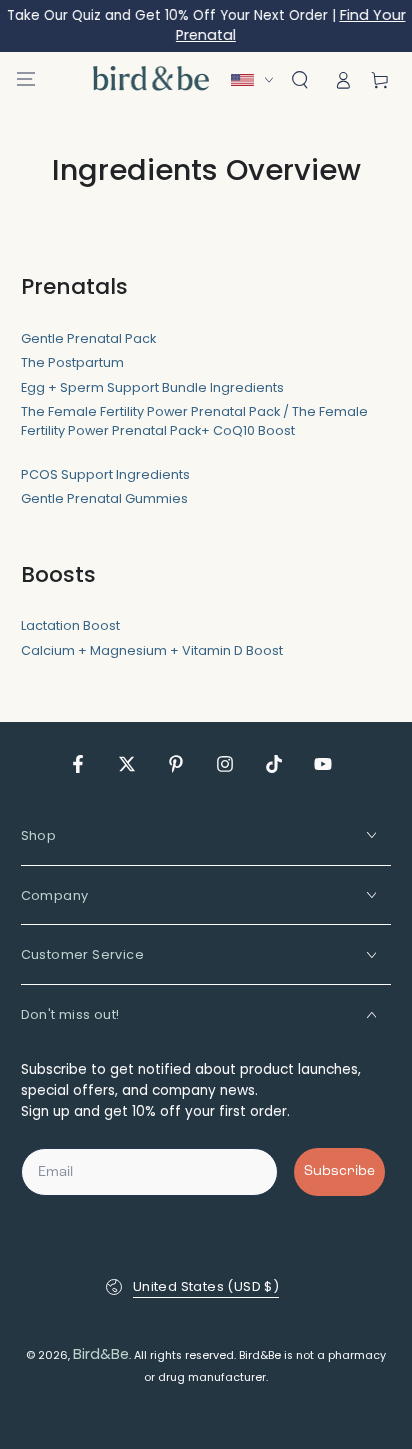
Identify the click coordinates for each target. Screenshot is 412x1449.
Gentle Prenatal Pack (88, 338)
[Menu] (26, 79)
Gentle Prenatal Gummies (104, 498)
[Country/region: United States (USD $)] (257, 80)
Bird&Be (101, 1354)
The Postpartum (72, 362)
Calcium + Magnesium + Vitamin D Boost (152, 650)
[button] (300, 80)
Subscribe (339, 1171)
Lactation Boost (70, 625)
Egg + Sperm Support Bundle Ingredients (152, 387)
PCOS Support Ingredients (105, 474)
